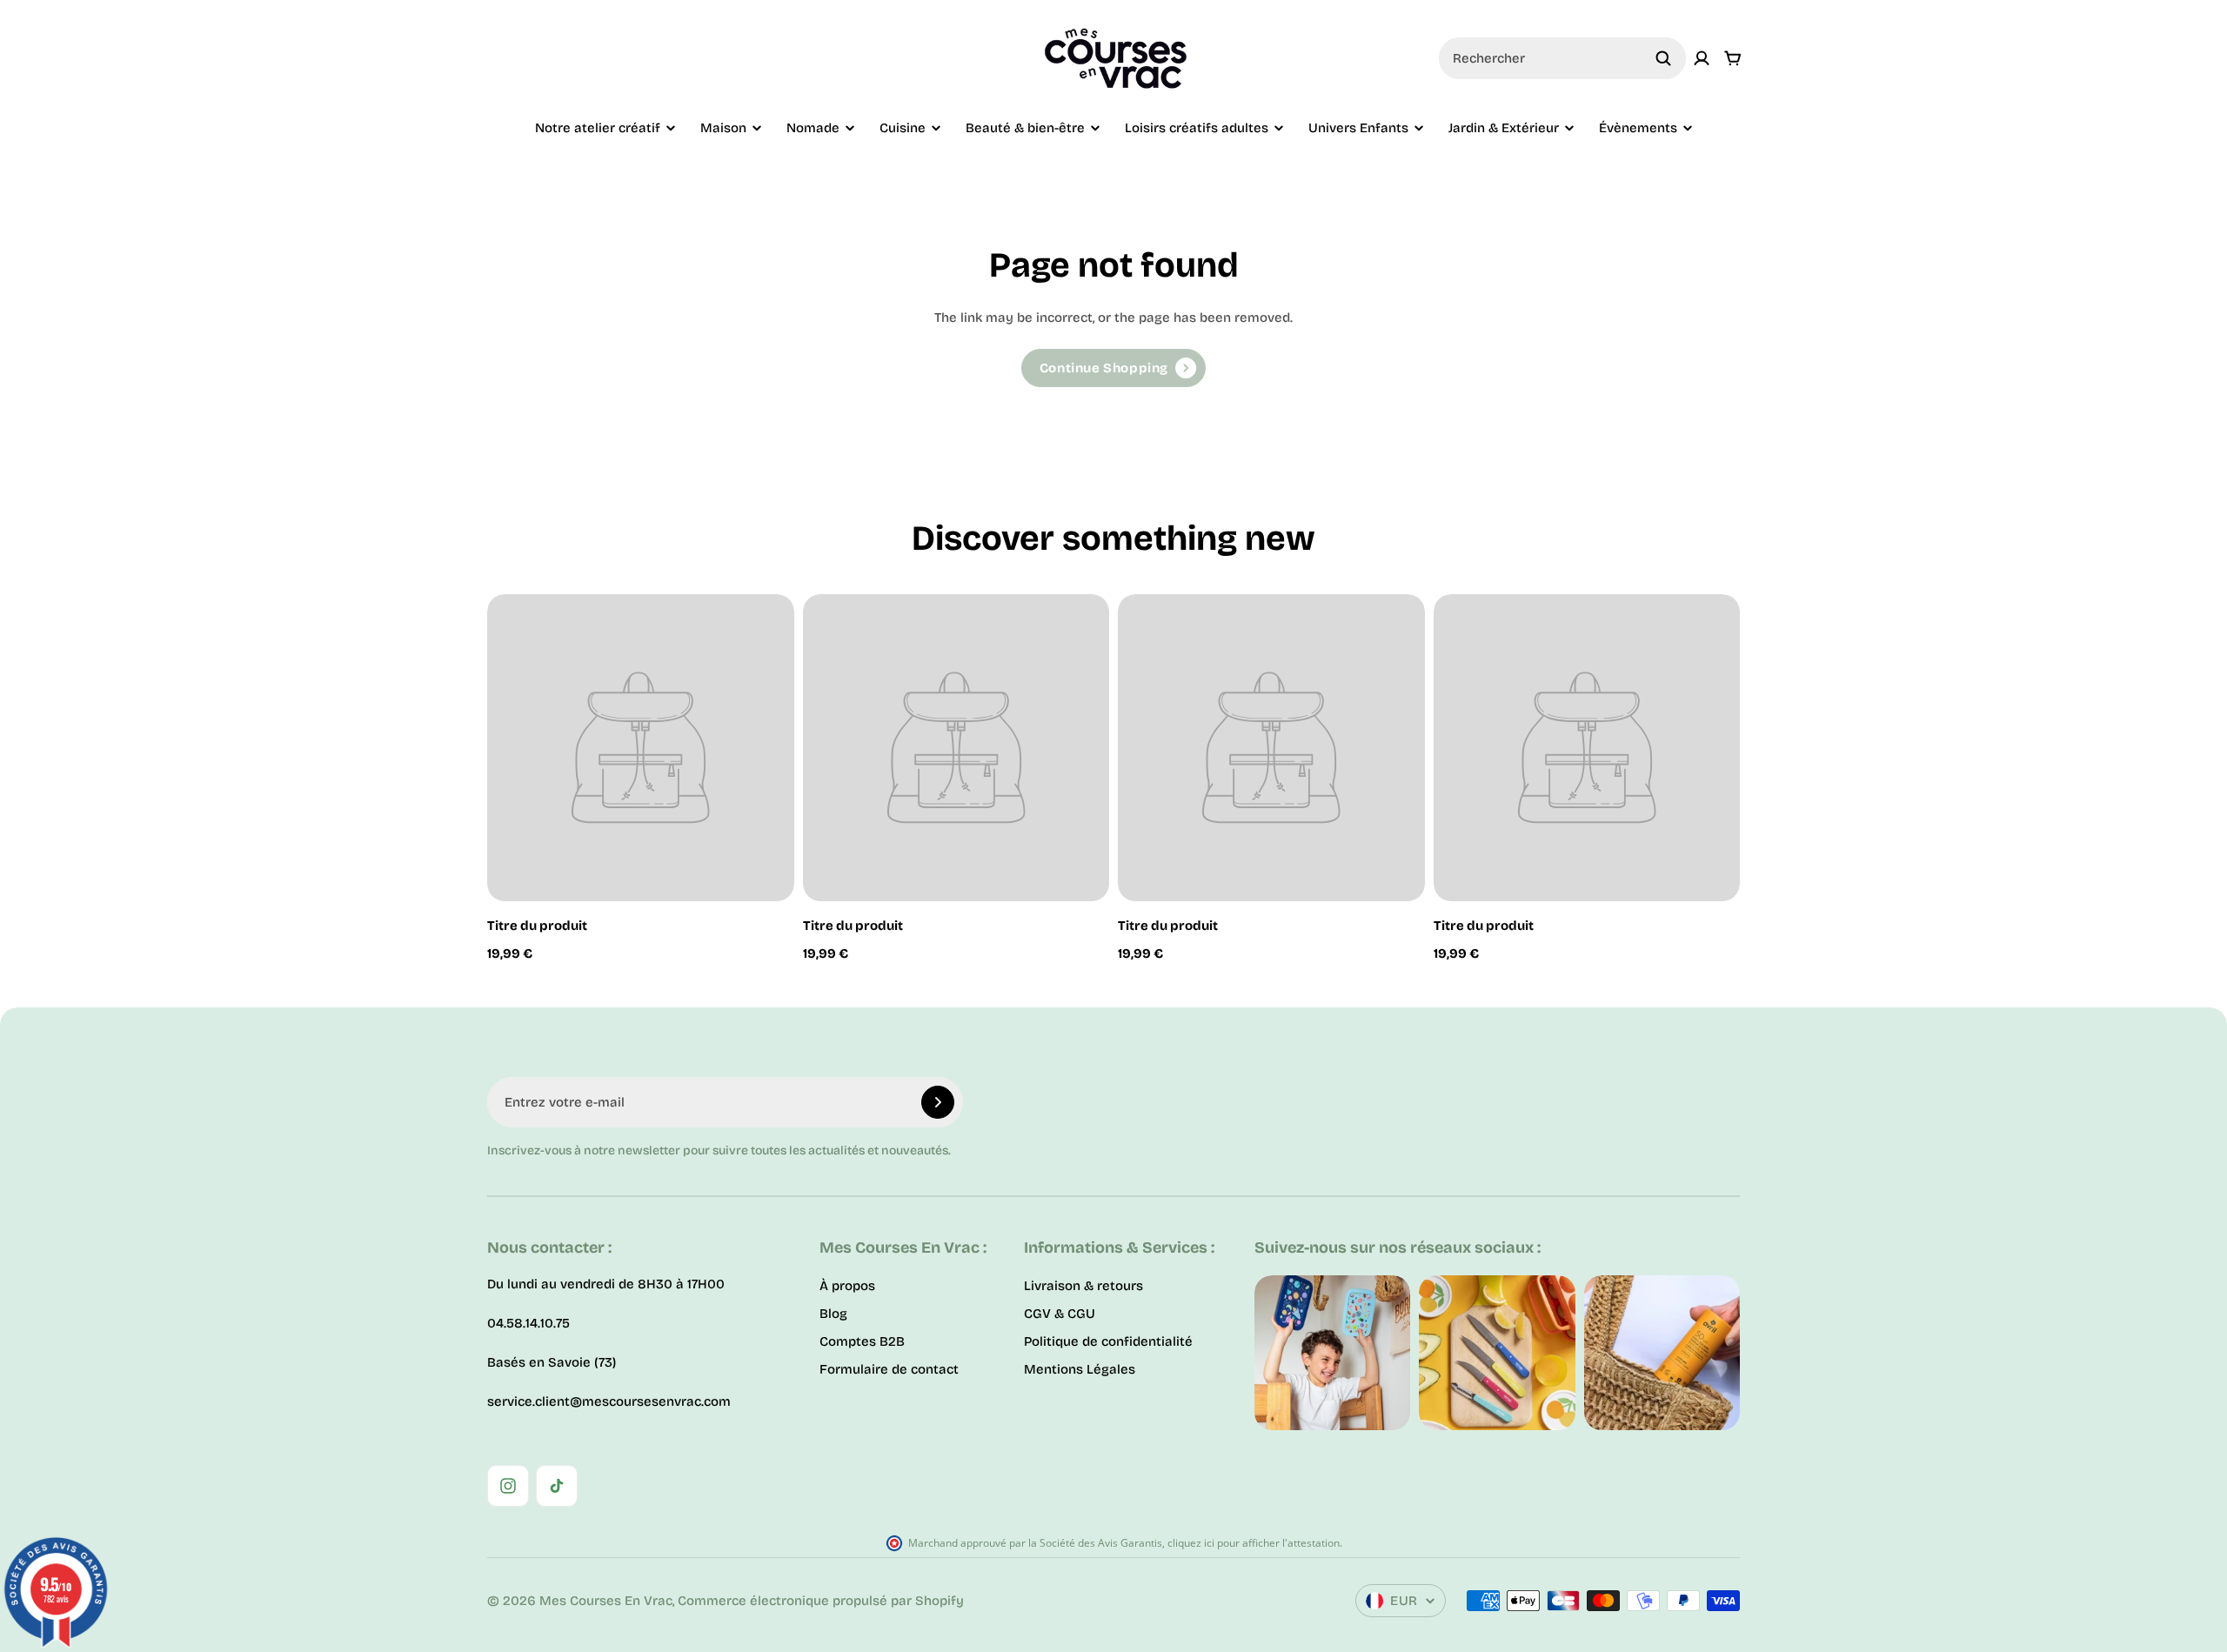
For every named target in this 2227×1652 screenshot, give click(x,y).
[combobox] (1562, 58)
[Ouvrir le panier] (1733, 58)
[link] (1113, 368)
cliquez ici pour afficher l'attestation (1254, 1543)
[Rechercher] (1663, 58)
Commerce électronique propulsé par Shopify (821, 1601)
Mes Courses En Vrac (606, 1601)
